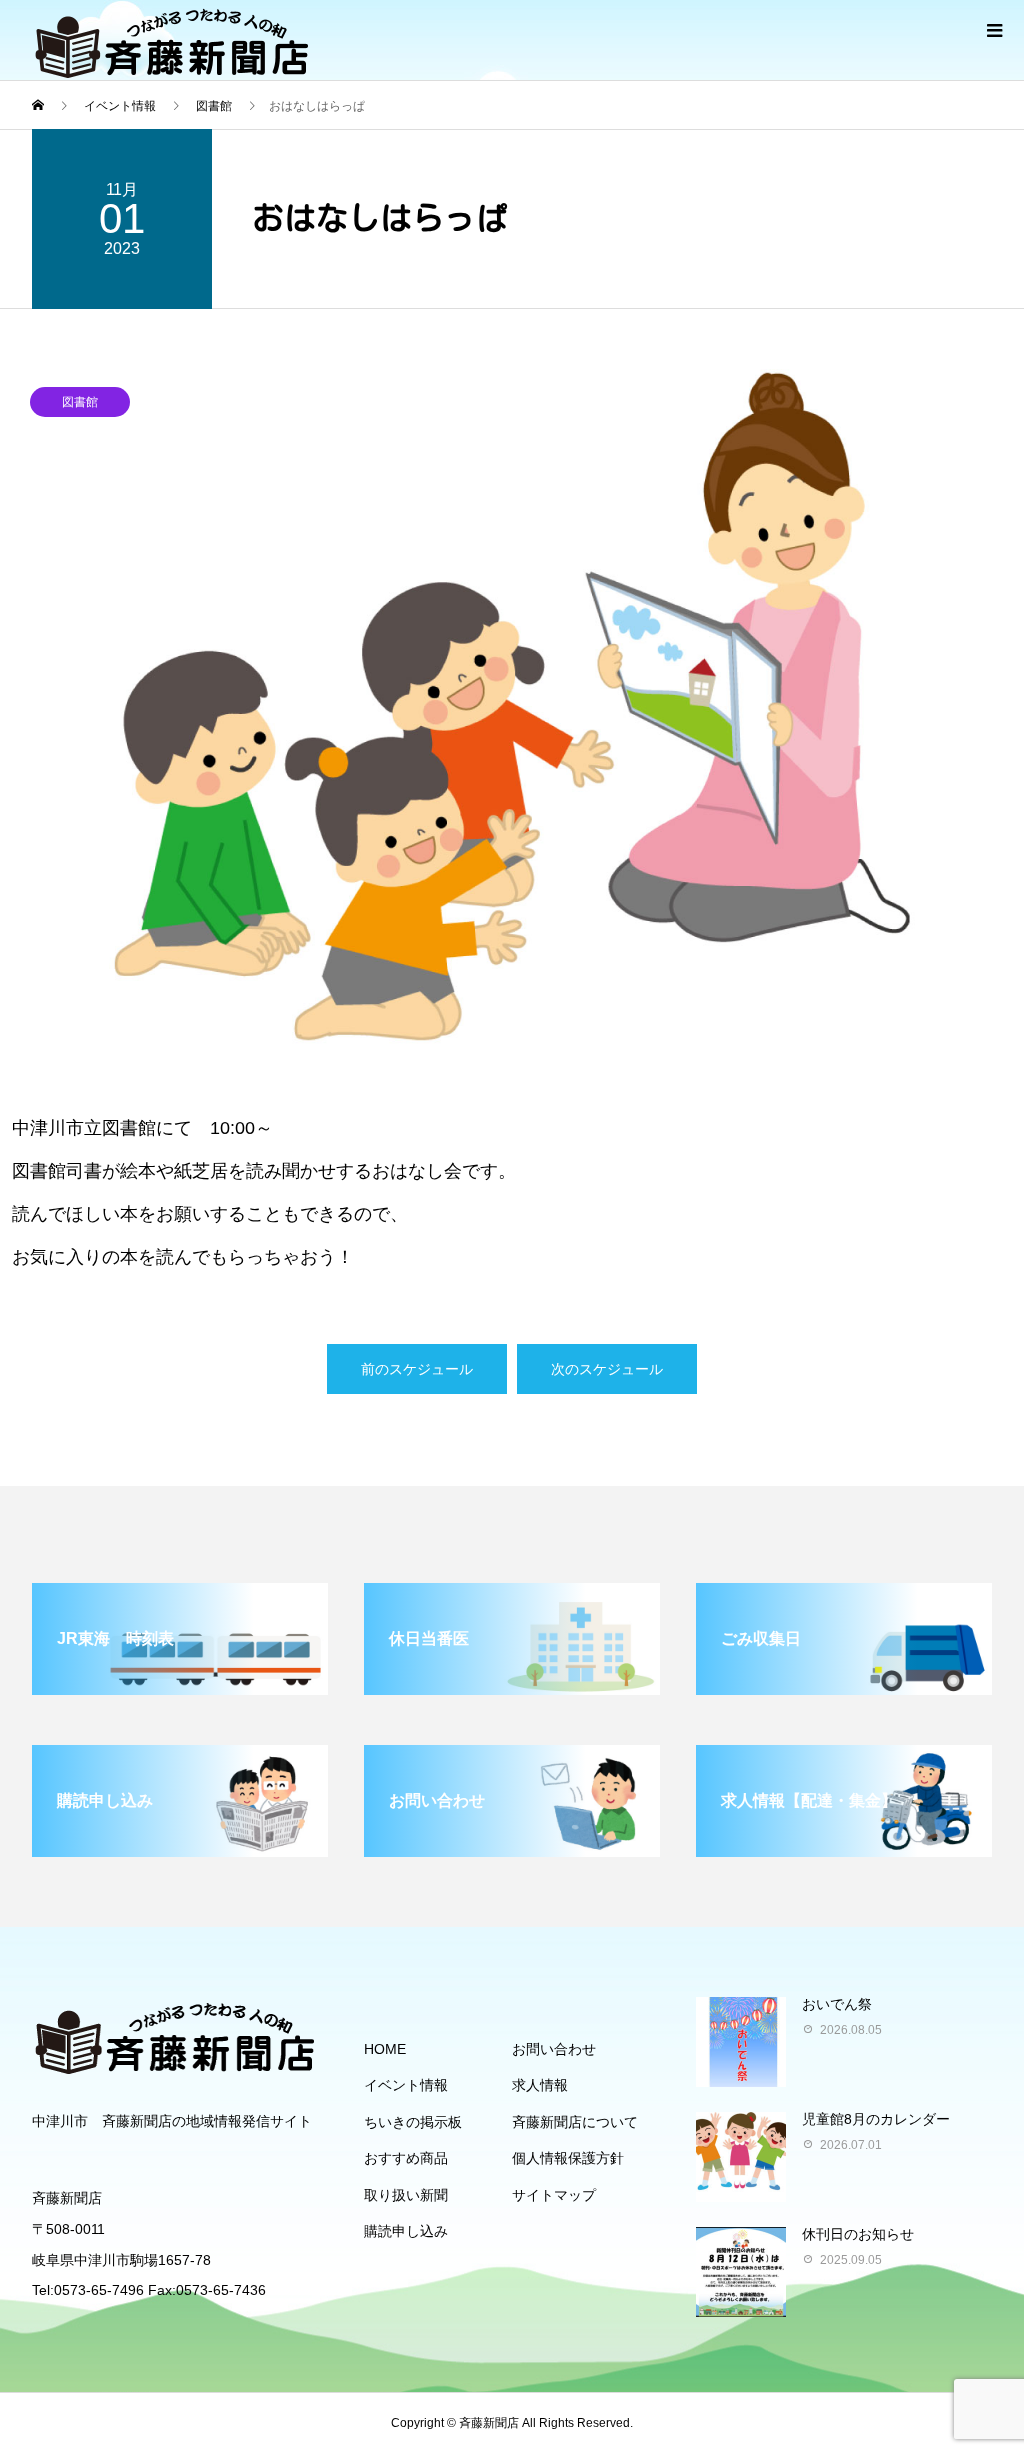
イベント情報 (406, 2085)
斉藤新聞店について (575, 2122)
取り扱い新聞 (406, 2195)
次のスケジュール (607, 1369)
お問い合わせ (554, 2049)
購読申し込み (406, 2231)
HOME (385, 2049)
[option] (512, 706)
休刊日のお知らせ (858, 2234)
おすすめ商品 (406, 2158)
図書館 (80, 402)
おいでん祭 (837, 2004)
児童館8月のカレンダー (876, 2119)
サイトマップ (554, 2195)
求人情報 (540, 2085)
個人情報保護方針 (568, 2158)
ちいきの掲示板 (413, 2122)
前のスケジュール (417, 1369)
